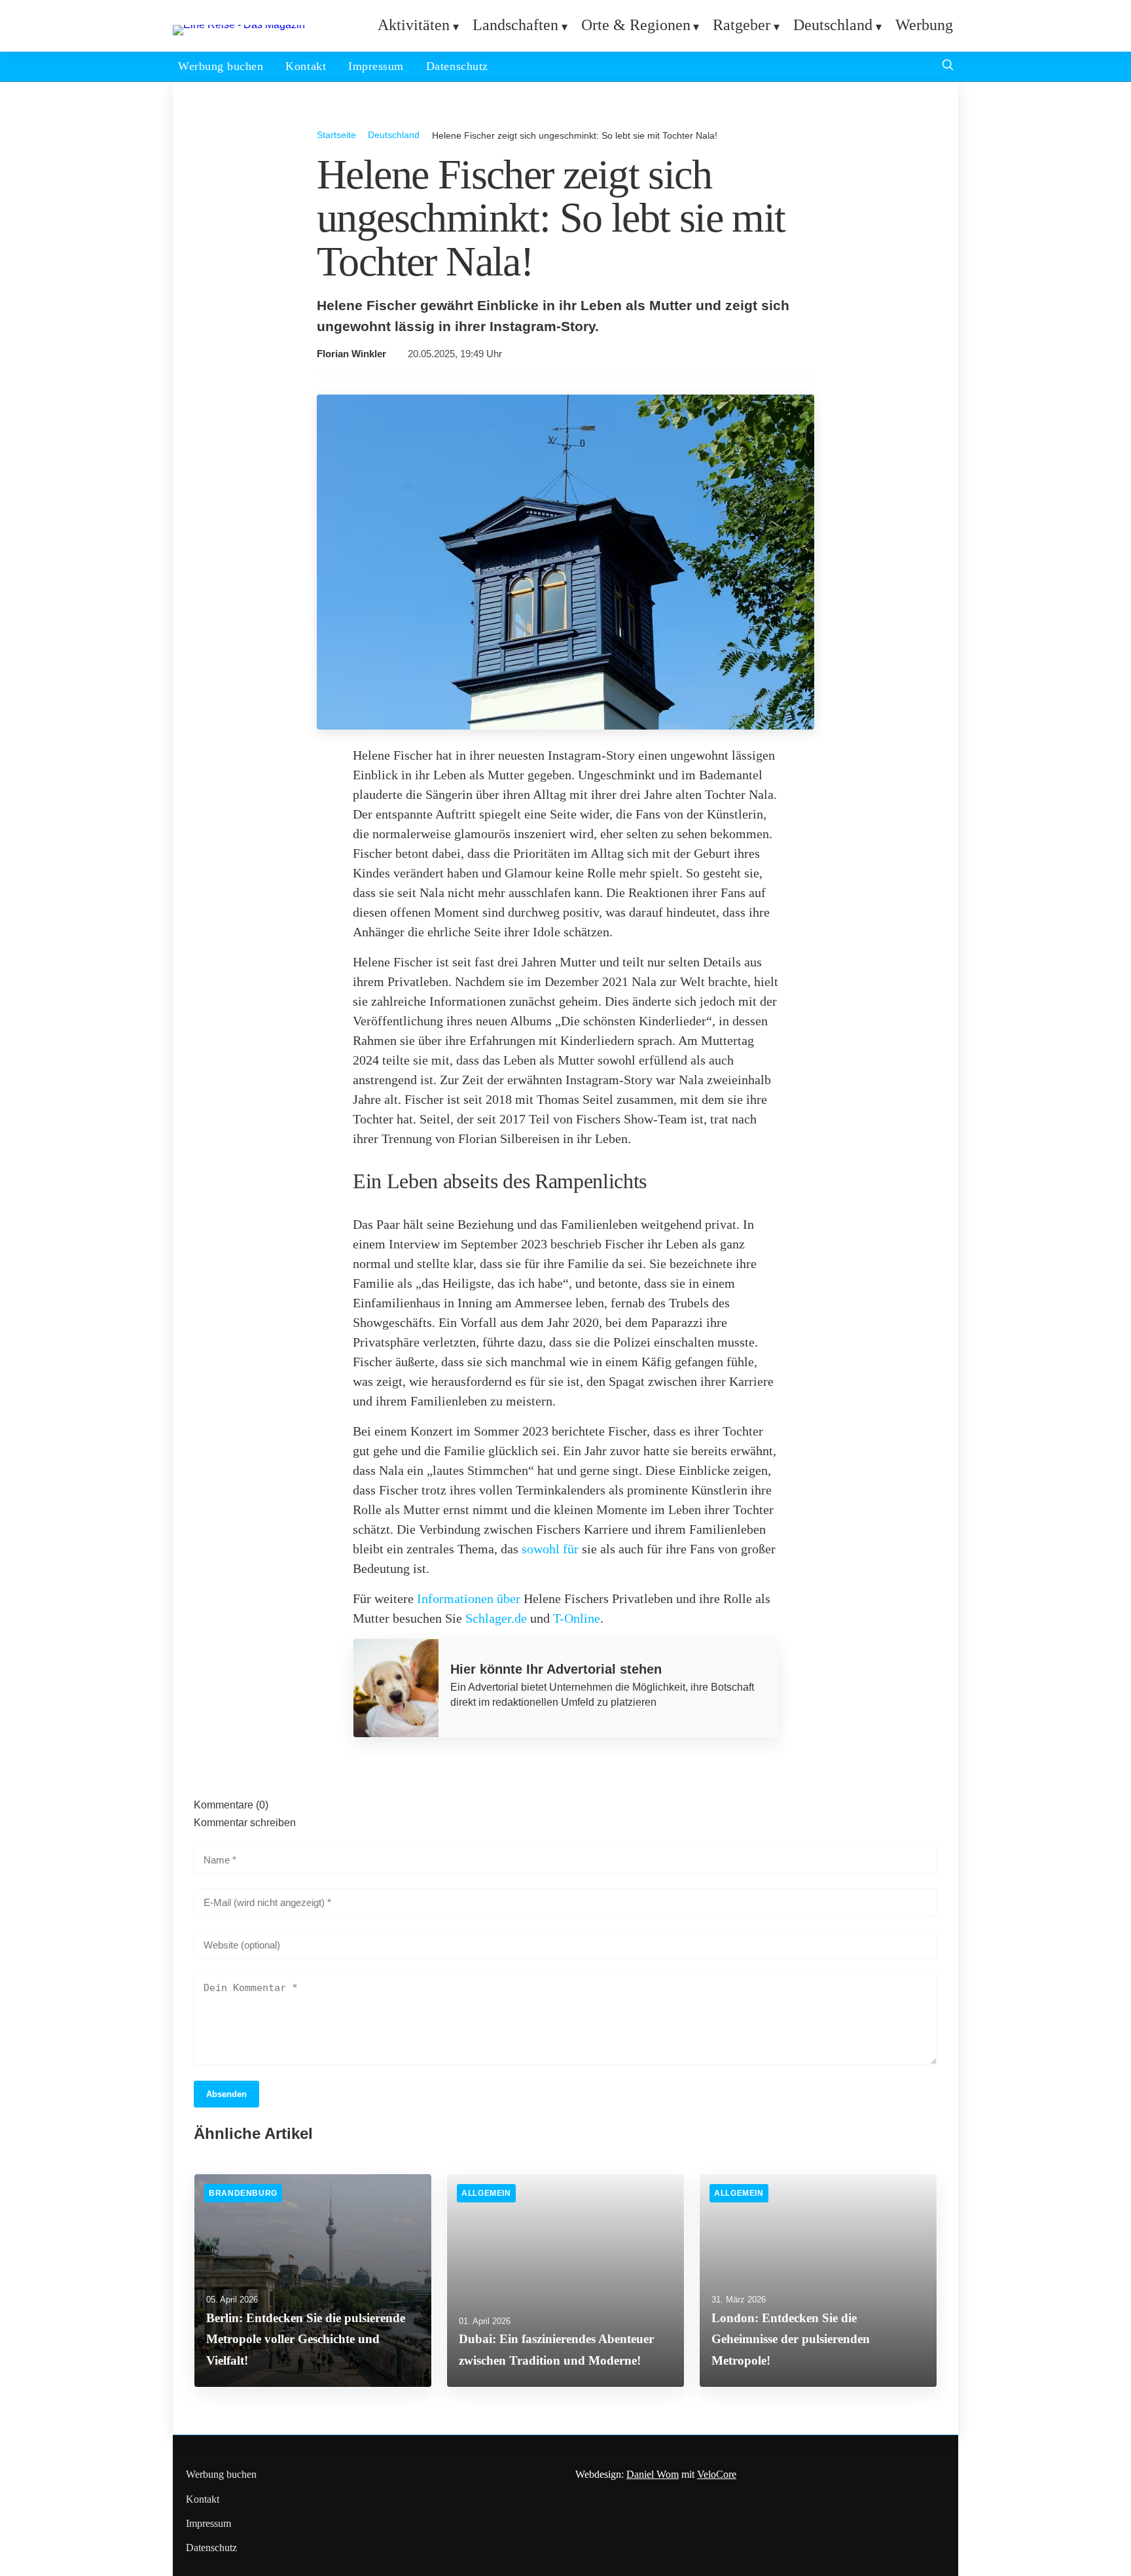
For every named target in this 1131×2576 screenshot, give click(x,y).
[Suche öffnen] (948, 66)
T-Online (577, 1618)
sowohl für (550, 1549)
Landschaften (515, 25)
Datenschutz (457, 66)
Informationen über (469, 1598)
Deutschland (833, 25)
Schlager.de (496, 1618)
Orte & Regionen (636, 25)
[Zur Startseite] (239, 25)
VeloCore (717, 2474)
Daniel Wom (653, 2474)
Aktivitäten (414, 25)
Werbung (924, 25)
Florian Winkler (351, 354)
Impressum (376, 66)
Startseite (336, 135)
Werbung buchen (221, 66)
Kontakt (306, 66)
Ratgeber (742, 25)
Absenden (226, 2094)
